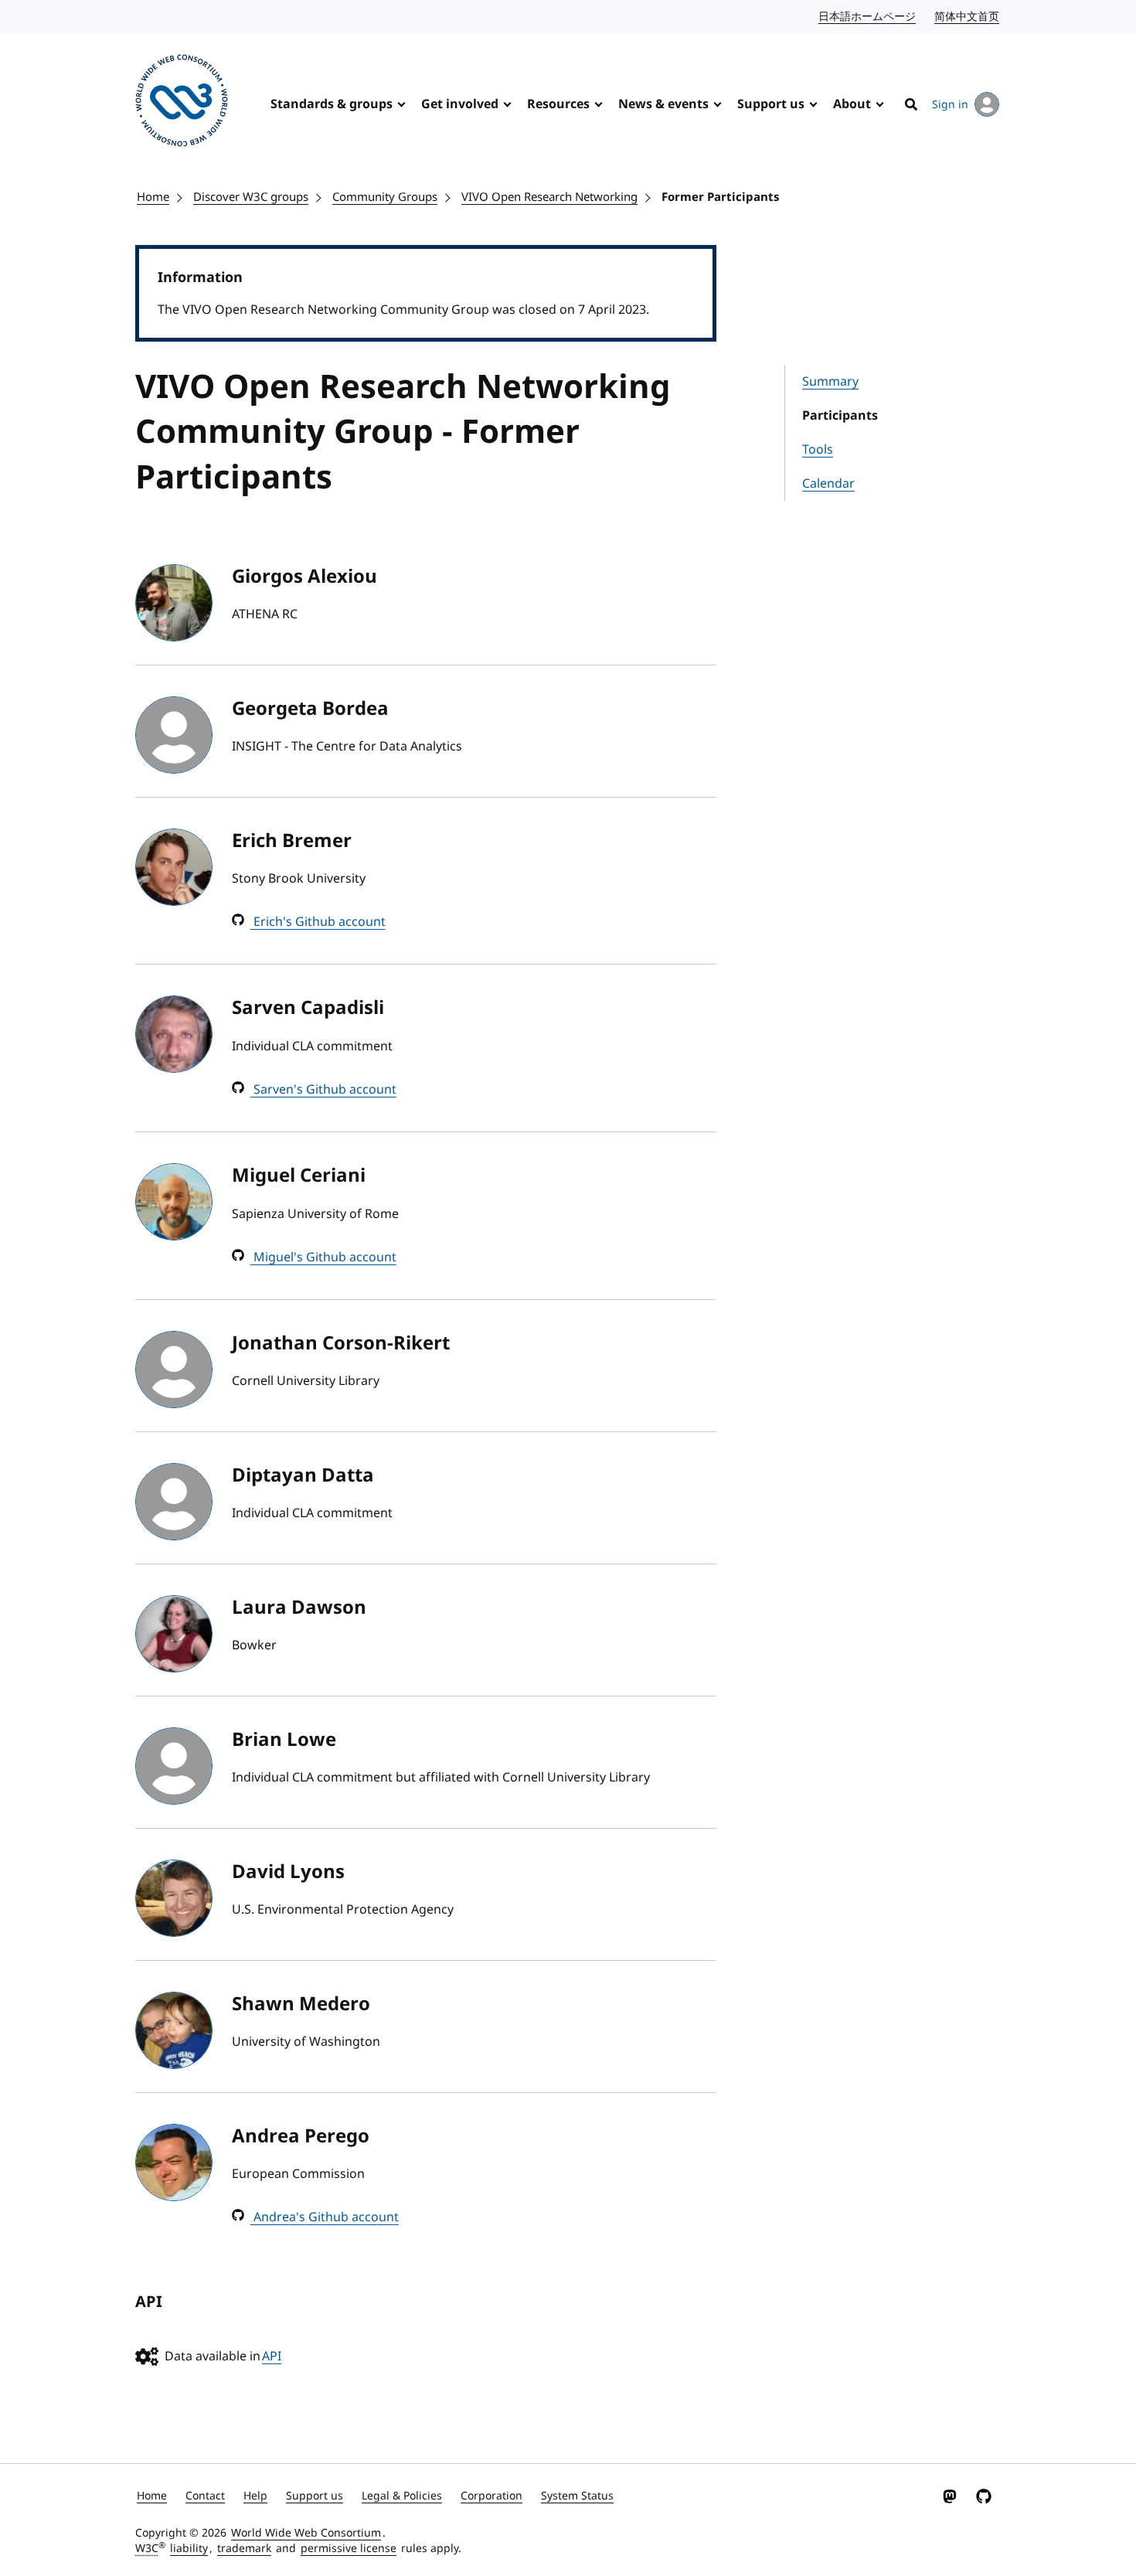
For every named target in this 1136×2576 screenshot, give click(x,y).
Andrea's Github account (325, 2217)
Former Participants (720, 197)
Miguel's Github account (323, 1257)
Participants (840, 416)
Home (153, 197)
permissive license (349, 2549)
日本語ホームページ (868, 17)
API (272, 2357)
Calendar (828, 484)
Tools (818, 450)
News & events (663, 104)
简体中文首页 (968, 17)
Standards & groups (332, 104)
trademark (244, 2549)
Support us (771, 104)
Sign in (950, 105)
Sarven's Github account (323, 1090)
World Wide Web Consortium (306, 2533)
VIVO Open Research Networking (549, 197)
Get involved (460, 104)
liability (189, 2549)
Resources (558, 104)
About (852, 104)
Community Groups (385, 197)
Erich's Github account (318, 922)
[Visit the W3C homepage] (182, 103)
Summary (830, 382)
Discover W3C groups (251, 197)
